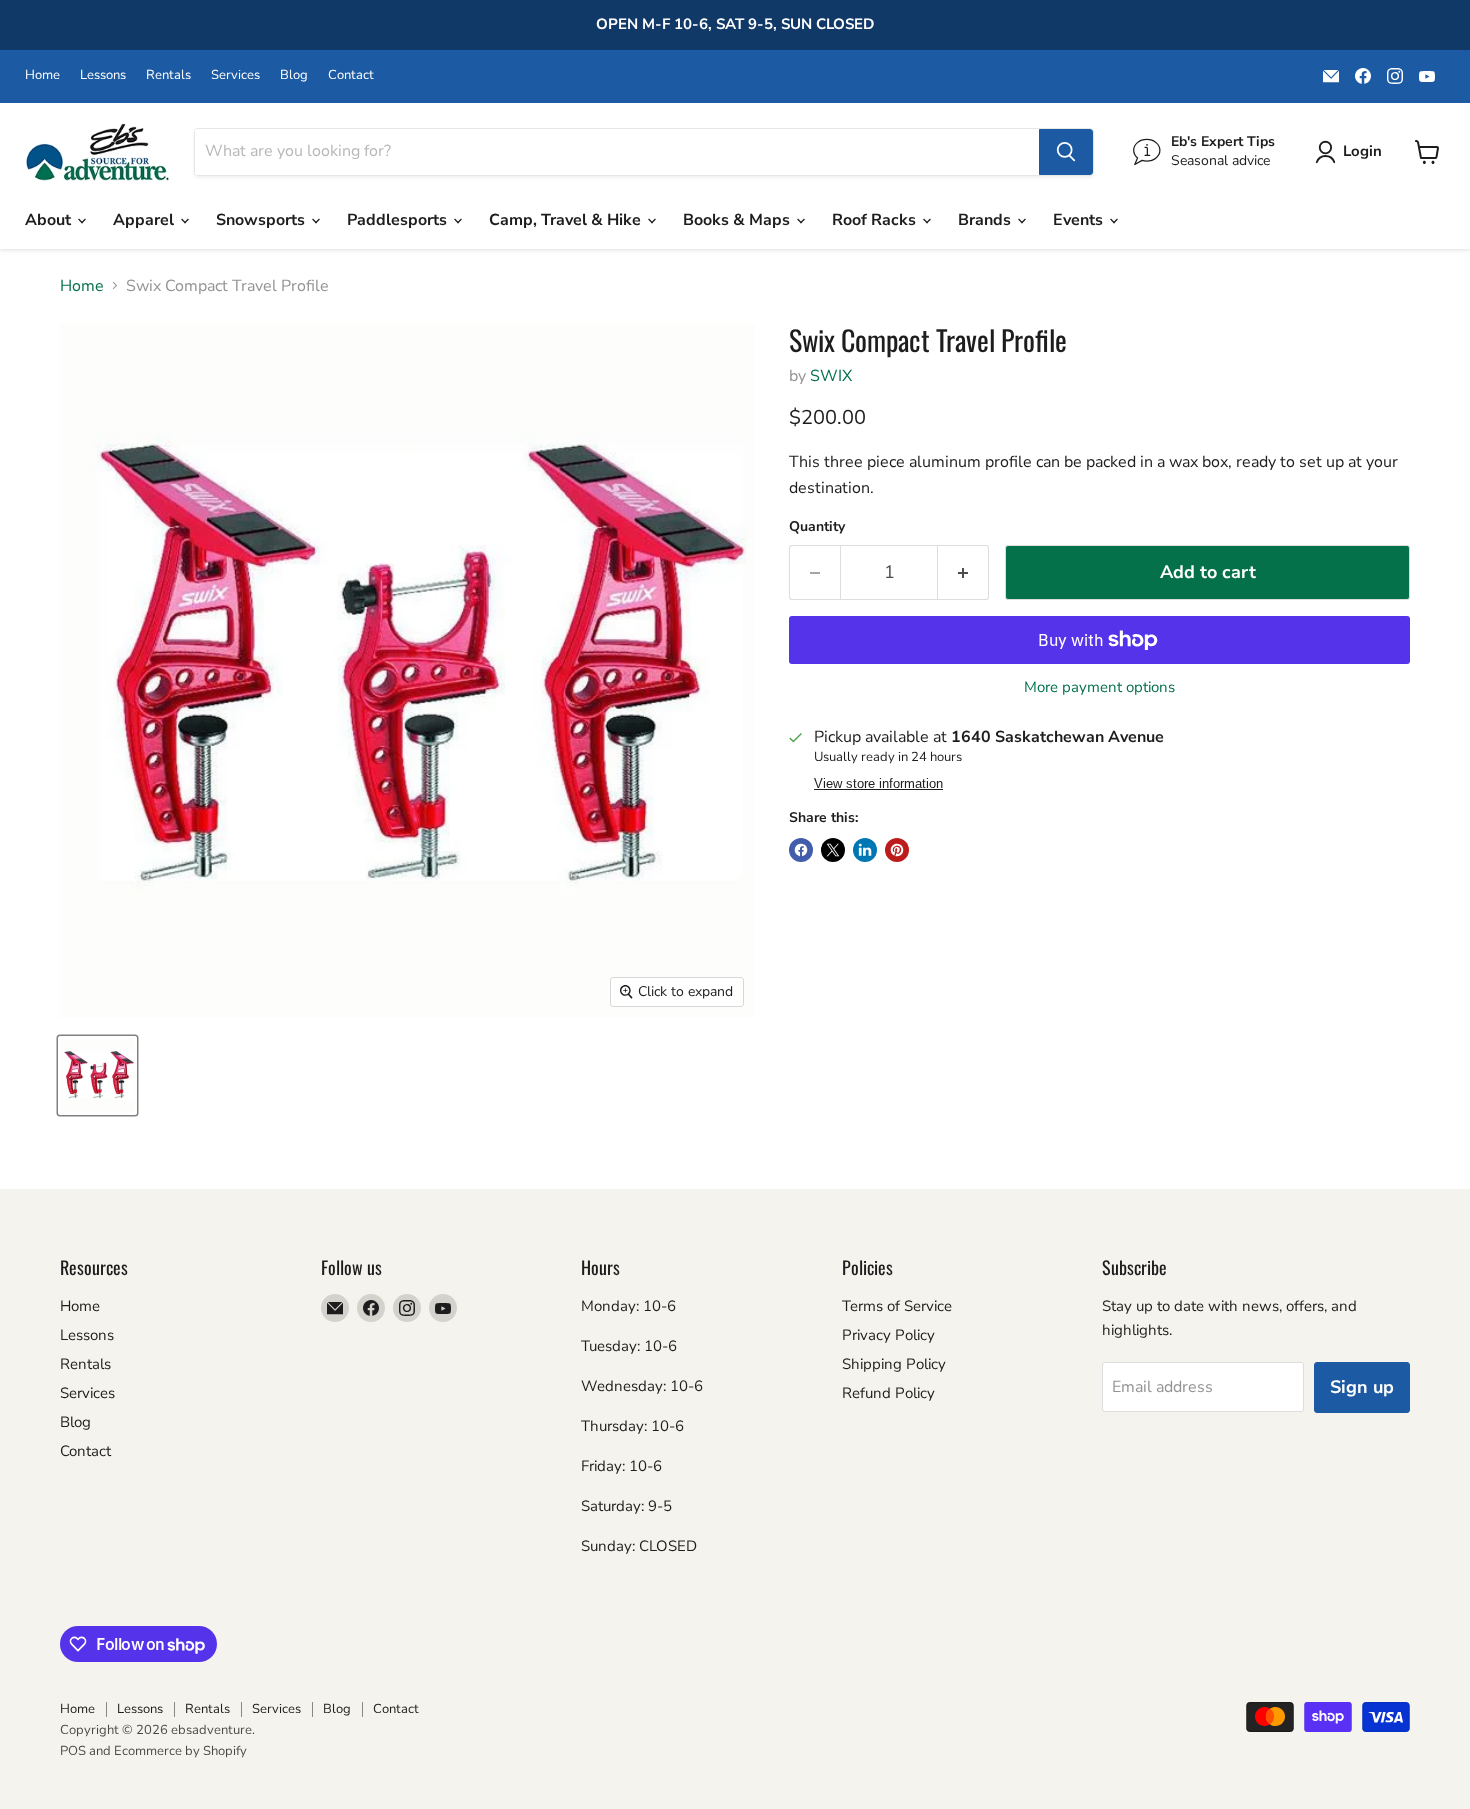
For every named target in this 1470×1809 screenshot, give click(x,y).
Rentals (168, 75)
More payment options (1099, 687)
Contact (351, 75)
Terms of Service (897, 1306)
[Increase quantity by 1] (963, 572)
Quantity (817, 527)
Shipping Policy (894, 1364)
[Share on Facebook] (801, 850)
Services (235, 75)
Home (42, 75)
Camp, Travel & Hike (567, 220)
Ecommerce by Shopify (180, 1751)
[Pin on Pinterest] (897, 850)
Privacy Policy (888, 1335)
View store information (878, 784)
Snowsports (262, 220)
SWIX (831, 376)
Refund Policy (888, 1393)
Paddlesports (399, 220)
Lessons (103, 75)
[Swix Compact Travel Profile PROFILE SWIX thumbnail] (97, 1075)
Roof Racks (876, 220)
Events (1080, 220)
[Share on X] (833, 850)
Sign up (1362, 1387)
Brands (986, 220)
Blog (294, 75)
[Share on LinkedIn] (865, 850)
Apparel (145, 220)
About (50, 220)
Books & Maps (738, 220)
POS (73, 1751)
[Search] (1066, 152)
